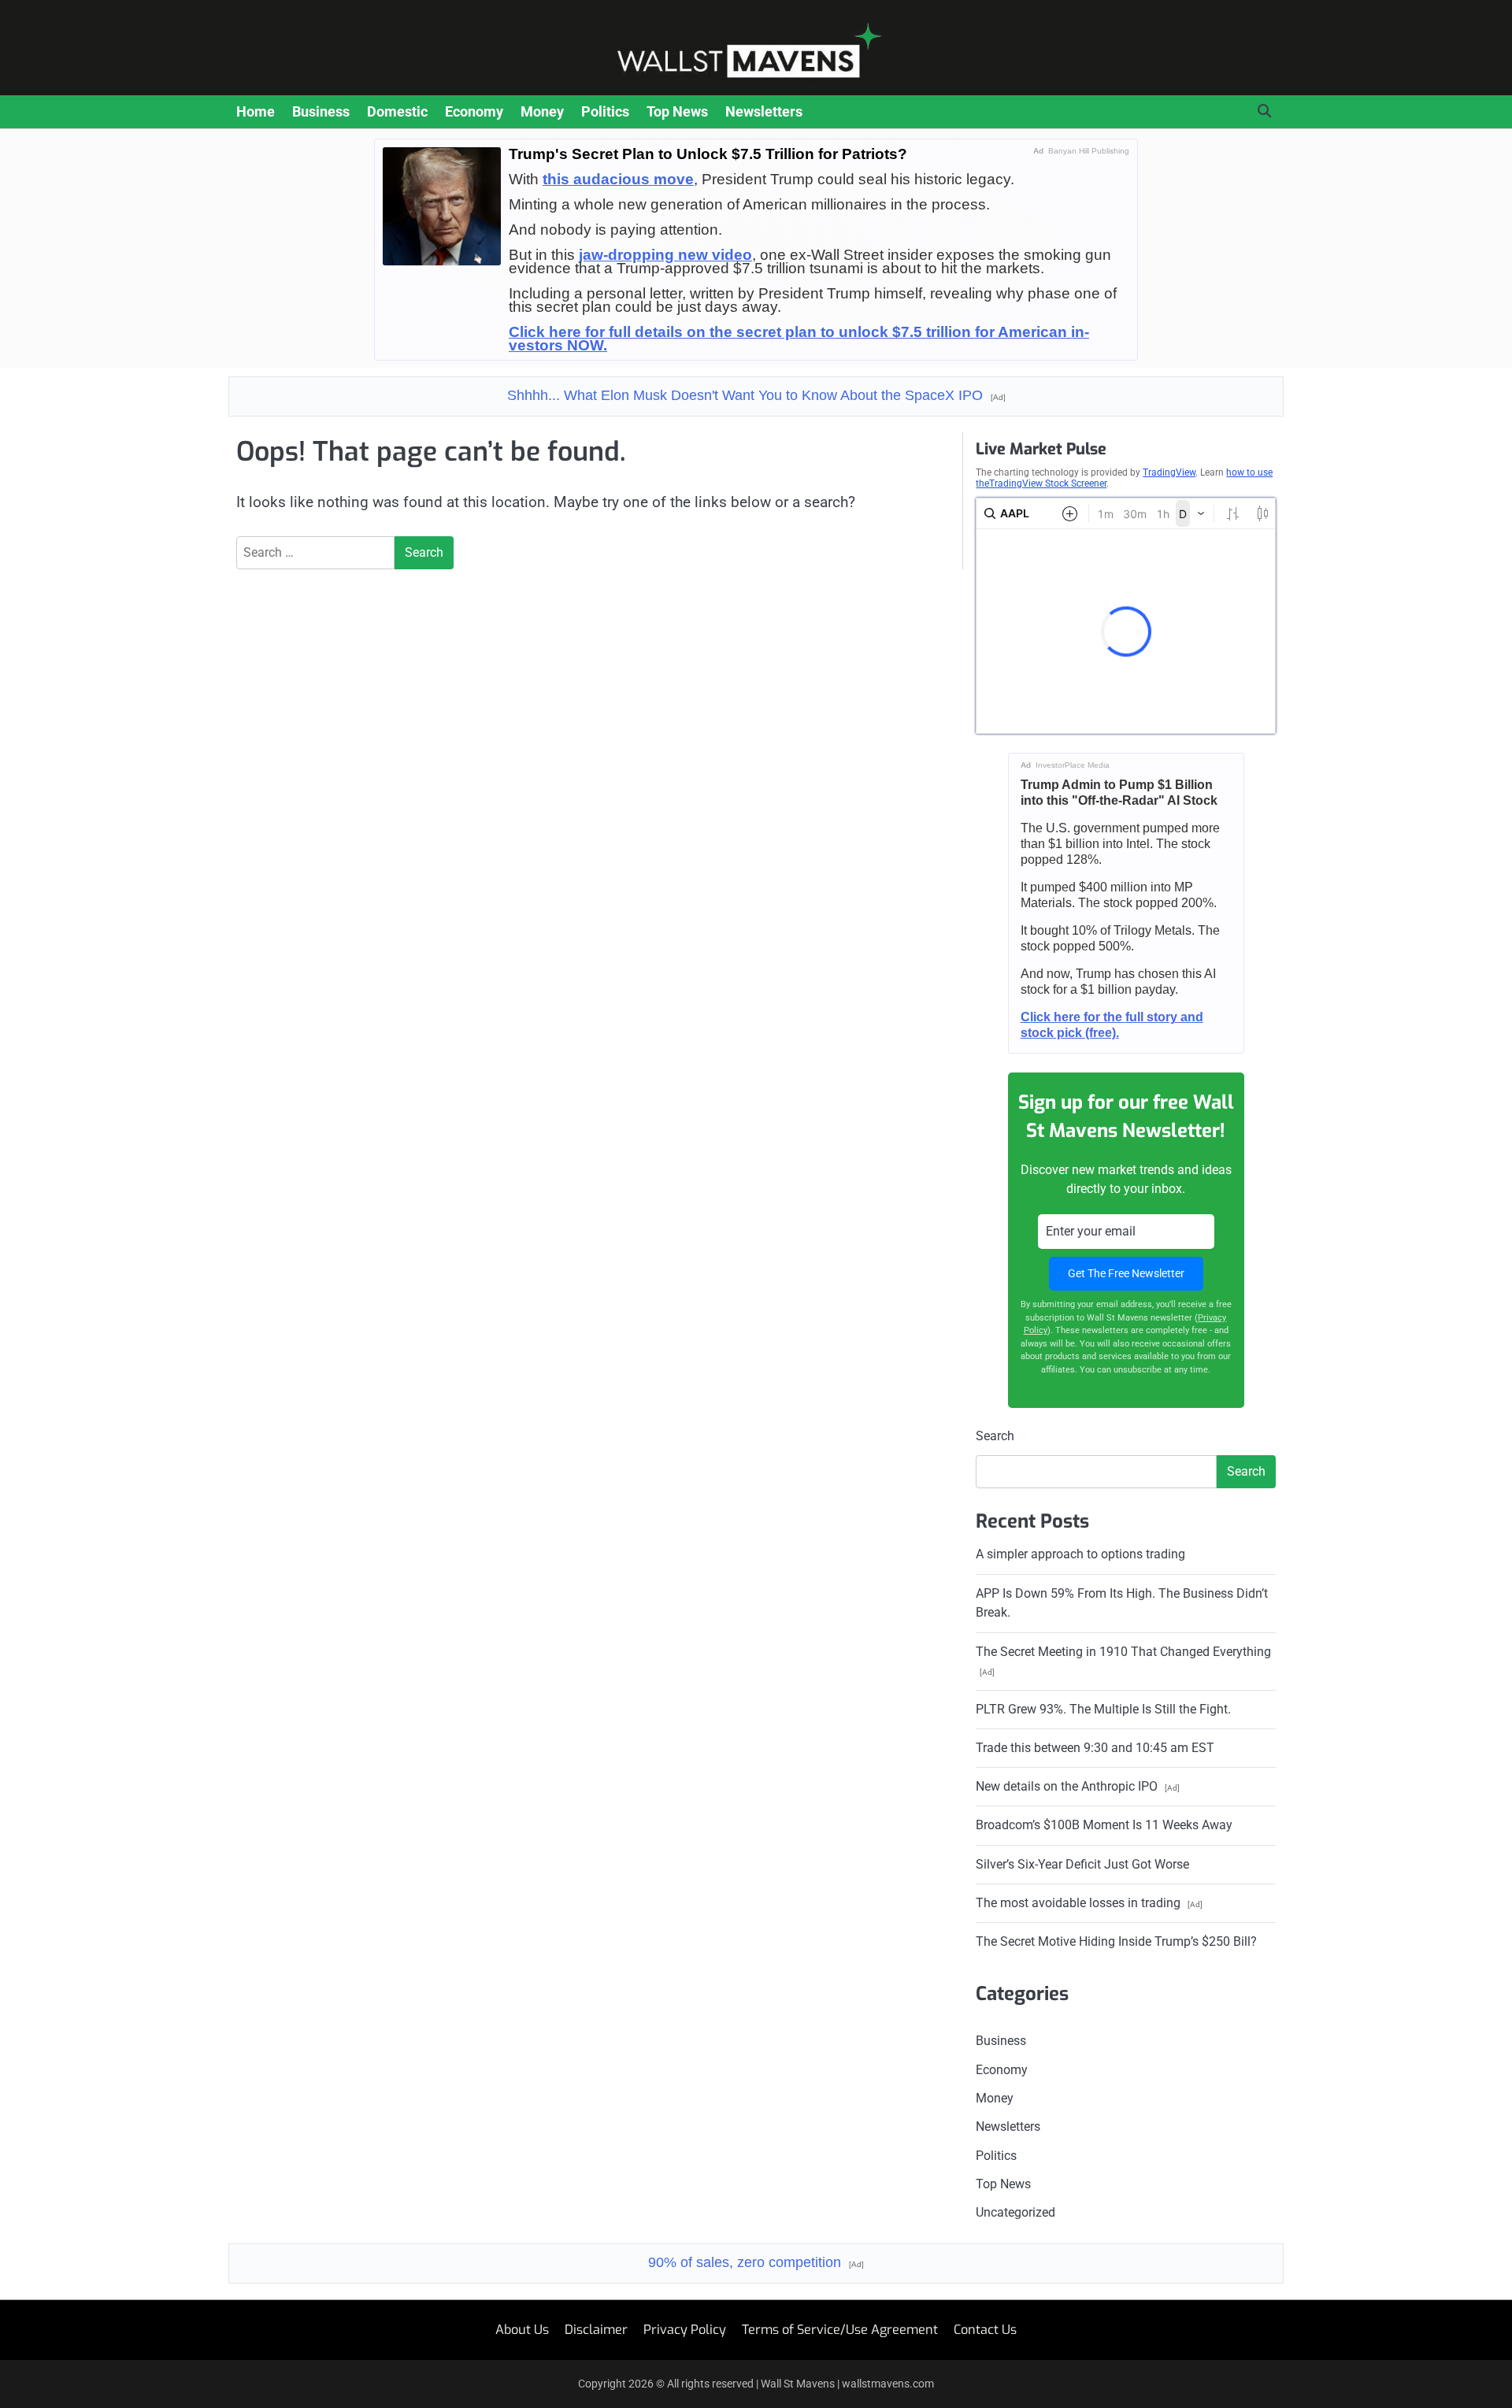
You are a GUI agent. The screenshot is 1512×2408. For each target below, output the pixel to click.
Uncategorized (1015, 2212)
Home (256, 111)
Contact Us (985, 2330)
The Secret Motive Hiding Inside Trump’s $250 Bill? (1116, 1941)
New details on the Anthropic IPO (1078, 1786)
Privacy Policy (685, 2330)
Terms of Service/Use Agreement (840, 2330)
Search (995, 1436)
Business (321, 111)
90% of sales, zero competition (756, 2262)
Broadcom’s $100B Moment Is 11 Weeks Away (1104, 1825)
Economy (474, 111)
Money (542, 111)
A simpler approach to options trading (1080, 1554)
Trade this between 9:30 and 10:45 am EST (1095, 1748)
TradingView (1169, 472)
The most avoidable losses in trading (1089, 1903)
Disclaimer (596, 2330)
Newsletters (764, 111)
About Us (522, 2330)
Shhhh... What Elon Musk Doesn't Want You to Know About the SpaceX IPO (756, 395)
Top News (677, 111)
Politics (605, 111)
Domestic (397, 111)
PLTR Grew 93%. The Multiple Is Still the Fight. (1103, 1709)
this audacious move (618, 179)
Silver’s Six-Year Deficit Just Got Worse (1082, 1864)
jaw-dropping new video (665, 255)
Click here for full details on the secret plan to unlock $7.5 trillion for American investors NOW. (799, 339)
